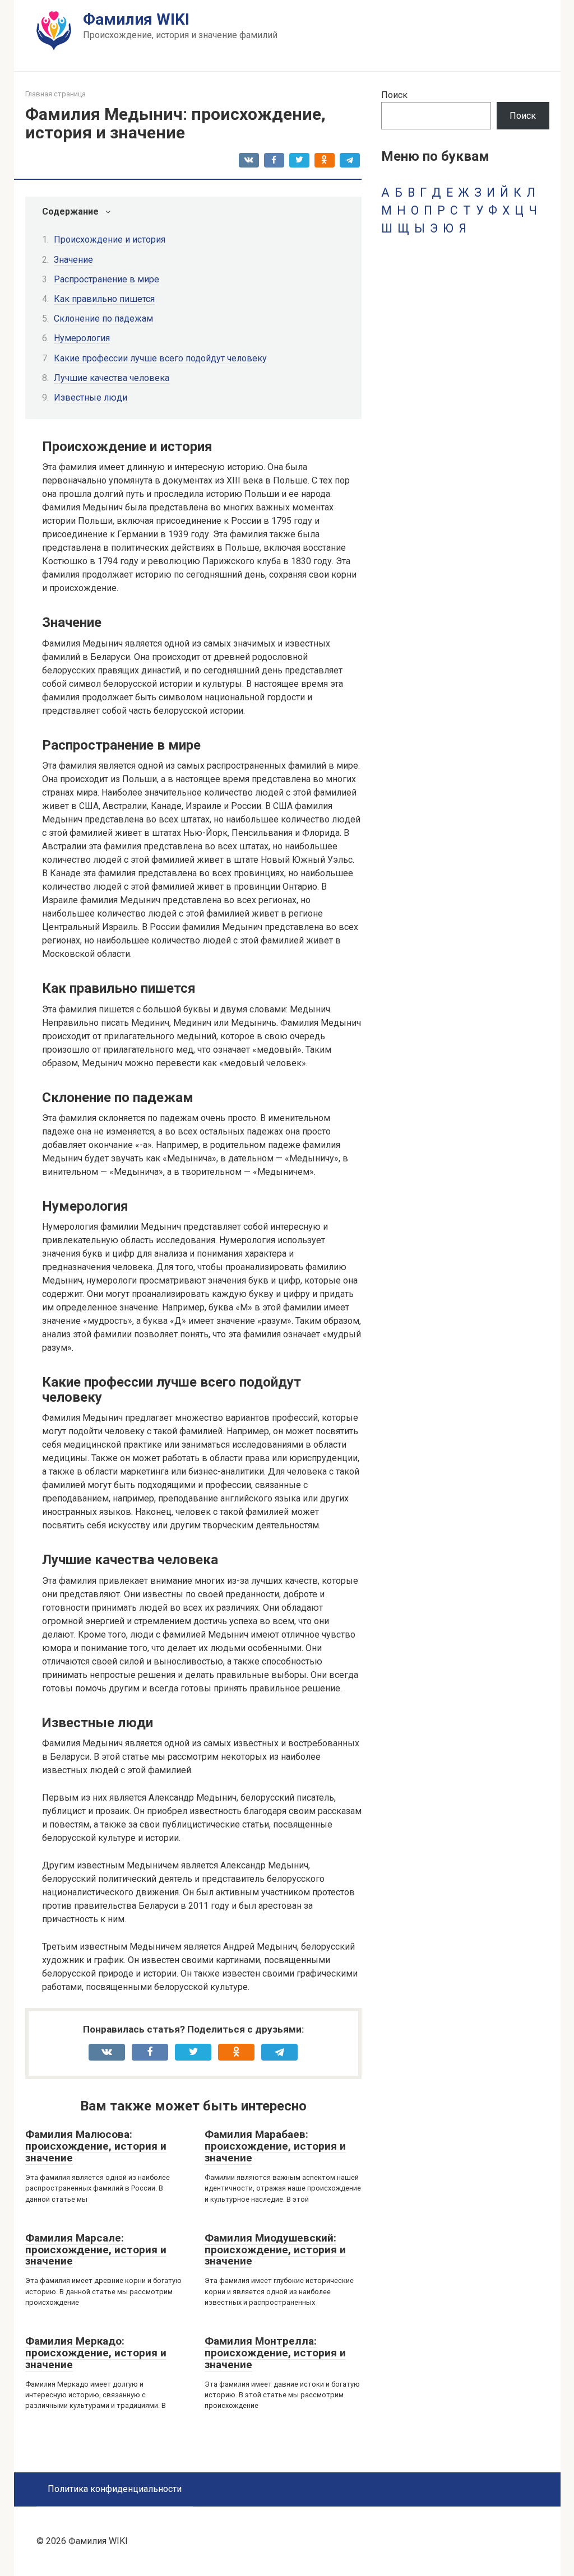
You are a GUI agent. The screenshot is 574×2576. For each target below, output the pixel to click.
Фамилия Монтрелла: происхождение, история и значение (275, 2353)
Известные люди (91, 397)
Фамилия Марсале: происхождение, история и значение (96, 2250)
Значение (73, 260)
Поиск (394, 95)
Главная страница (55, 94)
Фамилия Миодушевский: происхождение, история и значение (275, 2250)
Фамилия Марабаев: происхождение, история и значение (275, 2146)
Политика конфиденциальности (115, 2489)
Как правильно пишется (104, 299)
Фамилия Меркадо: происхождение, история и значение (96, 2353)
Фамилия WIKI (136, 19)
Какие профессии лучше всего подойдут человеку (160, 358)
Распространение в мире (107, 279)
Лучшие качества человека (112, 378)
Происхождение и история (110, 240)
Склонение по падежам (103, 318)
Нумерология (82, 338)
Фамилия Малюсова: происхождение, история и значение (96, 2146)
